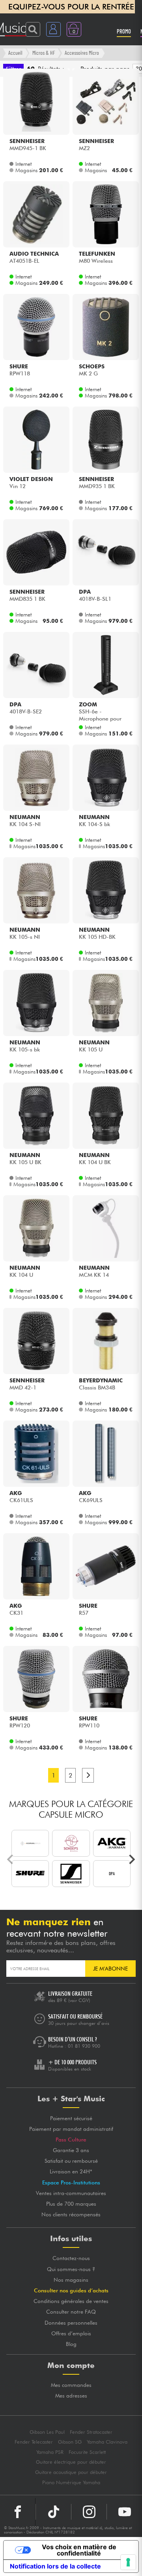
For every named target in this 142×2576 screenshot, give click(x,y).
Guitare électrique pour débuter (71, 2462)
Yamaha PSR (50, 2452)
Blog (71, 2344)
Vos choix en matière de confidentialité (79, 2550)
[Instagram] (89, 2512)
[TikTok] (53, 2512)
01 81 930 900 (84, 2046)
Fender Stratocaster (91, 2432)
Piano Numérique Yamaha (71, 2482)
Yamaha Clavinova (107, 2442)
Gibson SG (70, 2442)
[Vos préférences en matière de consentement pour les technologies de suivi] (128, 2562)
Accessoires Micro (82, 53)
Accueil (15, 53)
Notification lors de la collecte (55, 2566)
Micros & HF (44, 53)
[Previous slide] (11, 1859)
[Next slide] (131, 1859)
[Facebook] (18, 2512)
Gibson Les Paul (47, 2432)
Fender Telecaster (34, 2442)
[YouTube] (124, 2512)
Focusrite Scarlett (87, 2452)
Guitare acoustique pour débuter (71, 2472)
